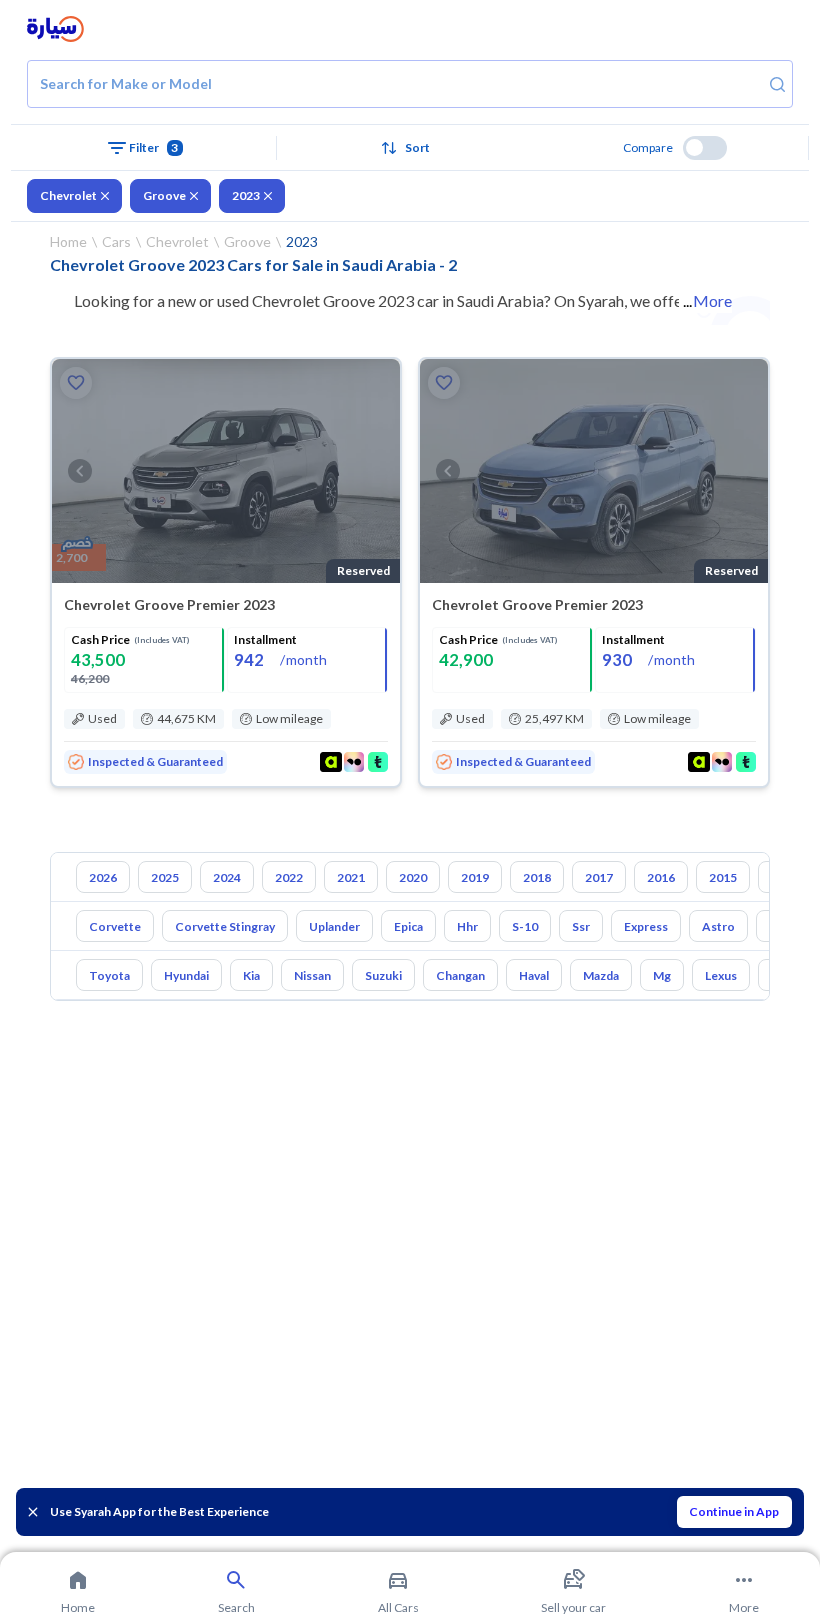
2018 (537, 877)
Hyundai (186, 975)
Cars (116, 241)
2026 (103, 877)
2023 (246, 195)
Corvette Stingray (225, 926)
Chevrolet (68, 195)
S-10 (525, 926)
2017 (599, 877)
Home (68, 241)
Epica (408, 926)
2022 (289, 877)
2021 (351, 877)
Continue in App (734, 1511)
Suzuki (383, 975)
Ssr (581, 926)
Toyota (109, 975)
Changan (460, 975)
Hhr (467, 926)
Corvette (115, 926)
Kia (251, 975)
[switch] (705, 148)
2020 (413, 877)
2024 (227, 877)
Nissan (312, 975)
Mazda (601, 975)
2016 (661, 877)
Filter (154, 147)
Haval (534, 975)
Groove (164, 195)
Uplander (334, 926)
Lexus (721, 975)
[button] (410, 148)
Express (646, 926)
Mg (662, 975)
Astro (718, 926)
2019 (475, 877)
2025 (165, 877)
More (712, 300)
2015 (723, 877)
